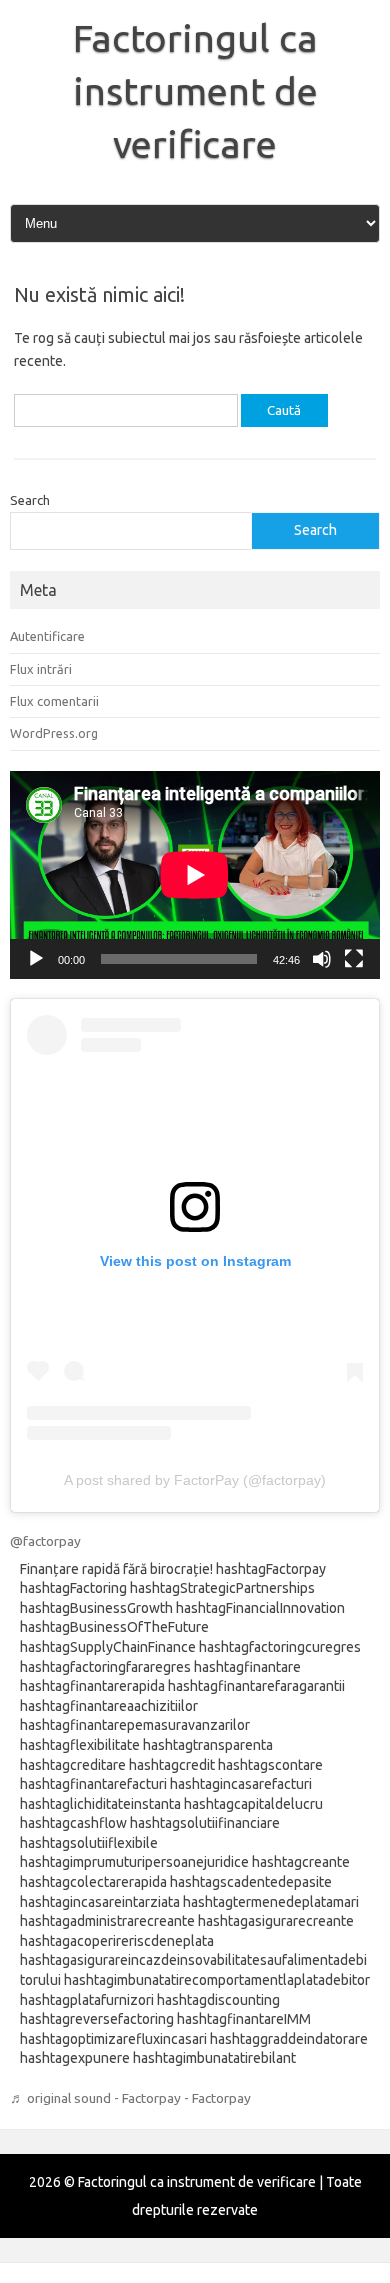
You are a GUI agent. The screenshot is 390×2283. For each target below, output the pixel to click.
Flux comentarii (54, 701)
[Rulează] (36, 959)
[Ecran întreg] (354, 959)
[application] (195, 875)
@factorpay (45, 1541)
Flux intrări (41, 669)
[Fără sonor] (322, 959)
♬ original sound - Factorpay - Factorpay (130, 2098)
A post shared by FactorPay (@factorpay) (195, 1480)
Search (30, 500)
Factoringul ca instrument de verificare (195, 91)
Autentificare (47, 636)
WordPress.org (54, 733)
